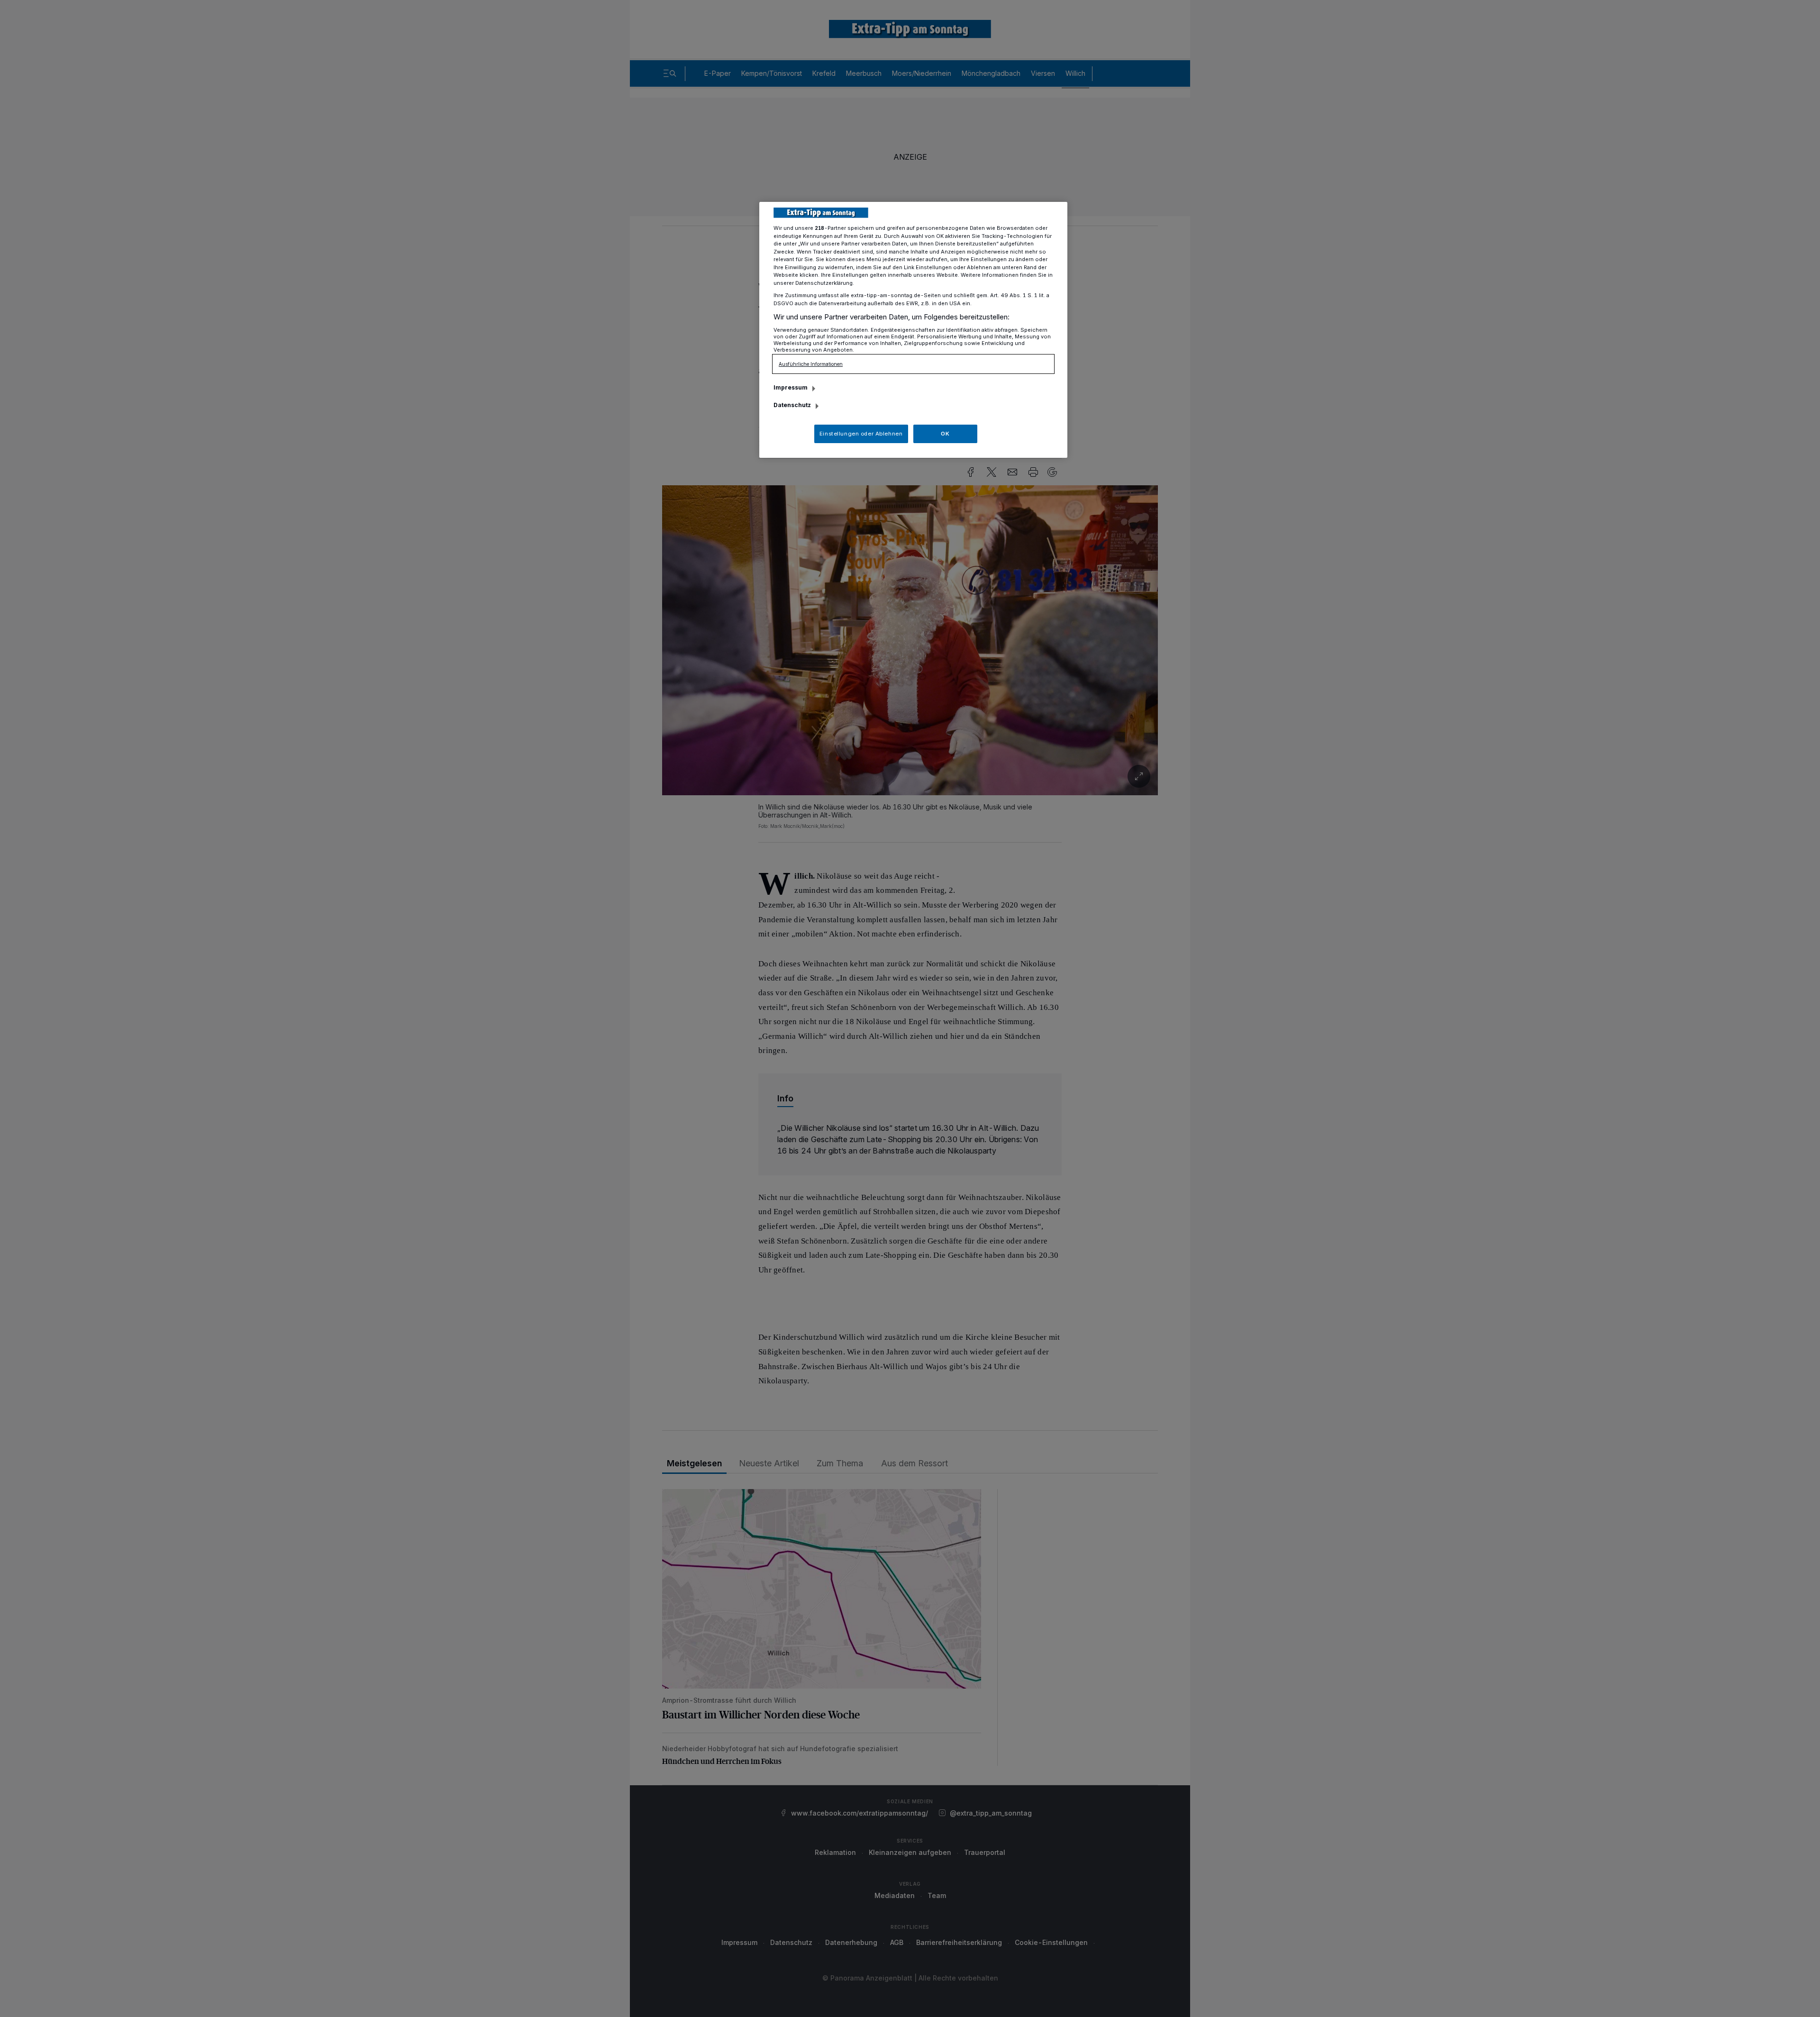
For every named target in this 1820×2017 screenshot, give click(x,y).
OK (945, 434)
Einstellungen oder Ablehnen (861, 434)
